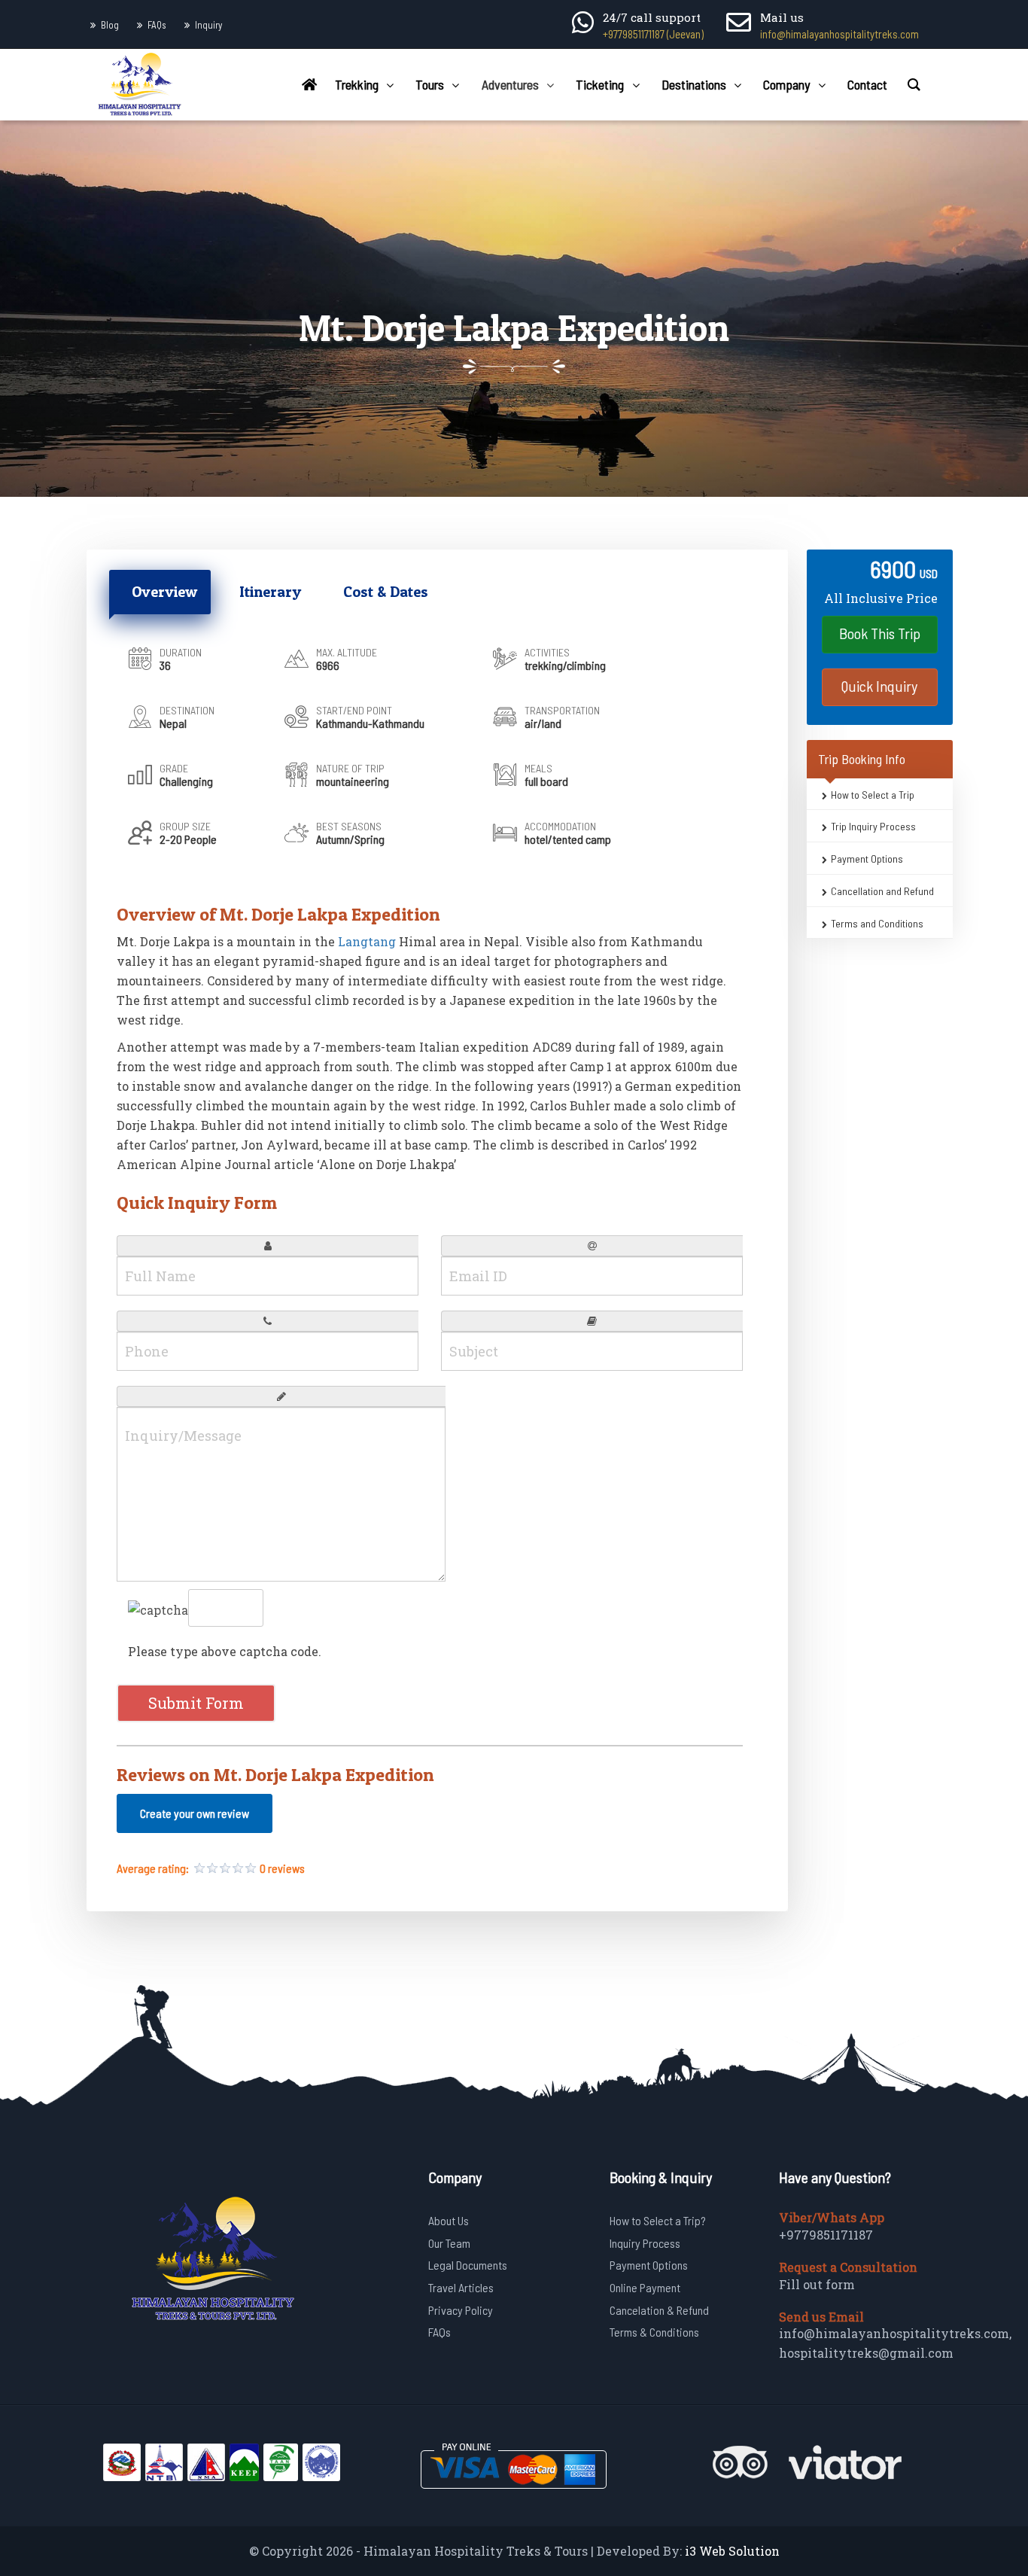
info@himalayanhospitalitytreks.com (839, 34)
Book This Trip (880, 633)
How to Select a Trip (873, 795)
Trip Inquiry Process (873, 827)
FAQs (157, 25)
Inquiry (208, 25)
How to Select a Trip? (658, 2220)
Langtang (367, 941)
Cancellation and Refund (882, 891)
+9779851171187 (826, 2235)
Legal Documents (468, 2265)
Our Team (449, 2243)
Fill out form (817, 2284)
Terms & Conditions (654, 2332)
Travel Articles (461, 2287)
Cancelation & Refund (659, 2310)
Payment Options (867, 859)
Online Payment (645, 2287)
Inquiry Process (645, 2243)
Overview (164, 592)
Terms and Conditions (877, 923)
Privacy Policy (461, 2310)
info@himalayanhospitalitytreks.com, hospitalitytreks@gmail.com (895, 2343)
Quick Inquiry (879, 686)
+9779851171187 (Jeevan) (653, 34)
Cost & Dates (386, 592)
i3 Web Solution (732, 2551)
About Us (449, 2220)
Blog (110, 25)
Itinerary (270, 592)
